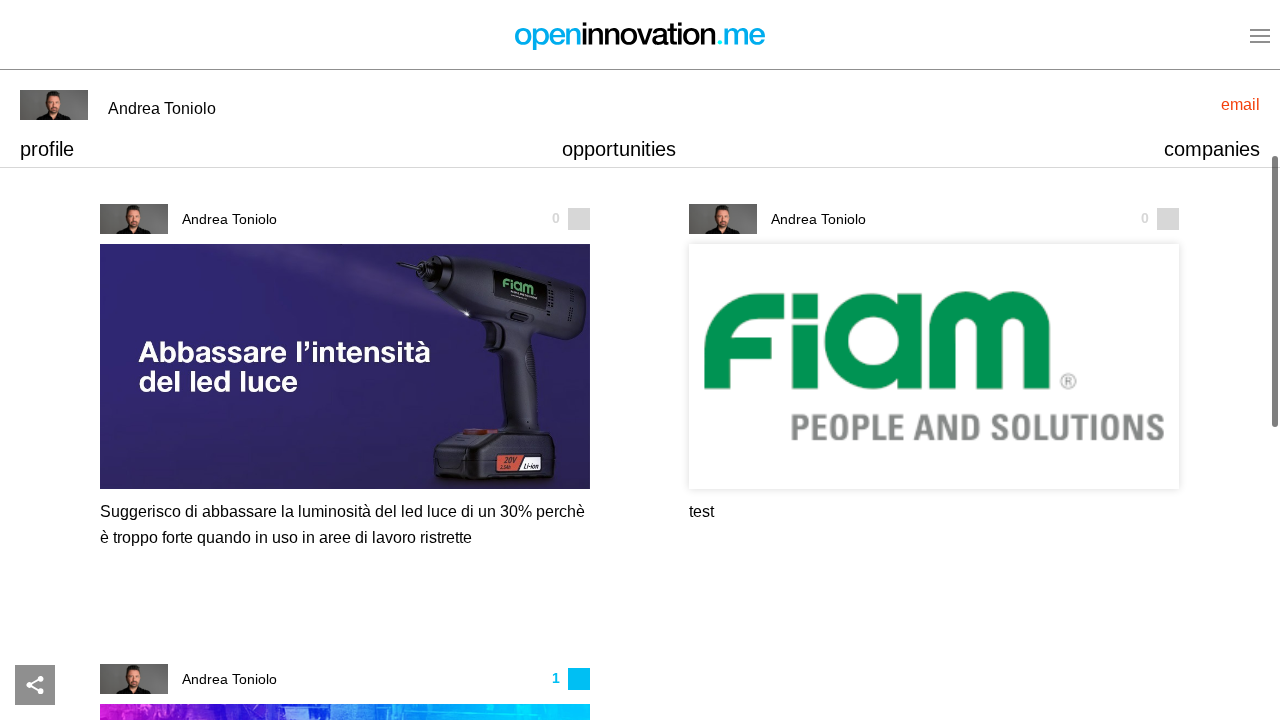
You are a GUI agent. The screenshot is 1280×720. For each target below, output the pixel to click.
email (1240, 104)
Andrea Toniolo (229, 219)
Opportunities (619, 149)
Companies (1212, 149)
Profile (47, 149)
